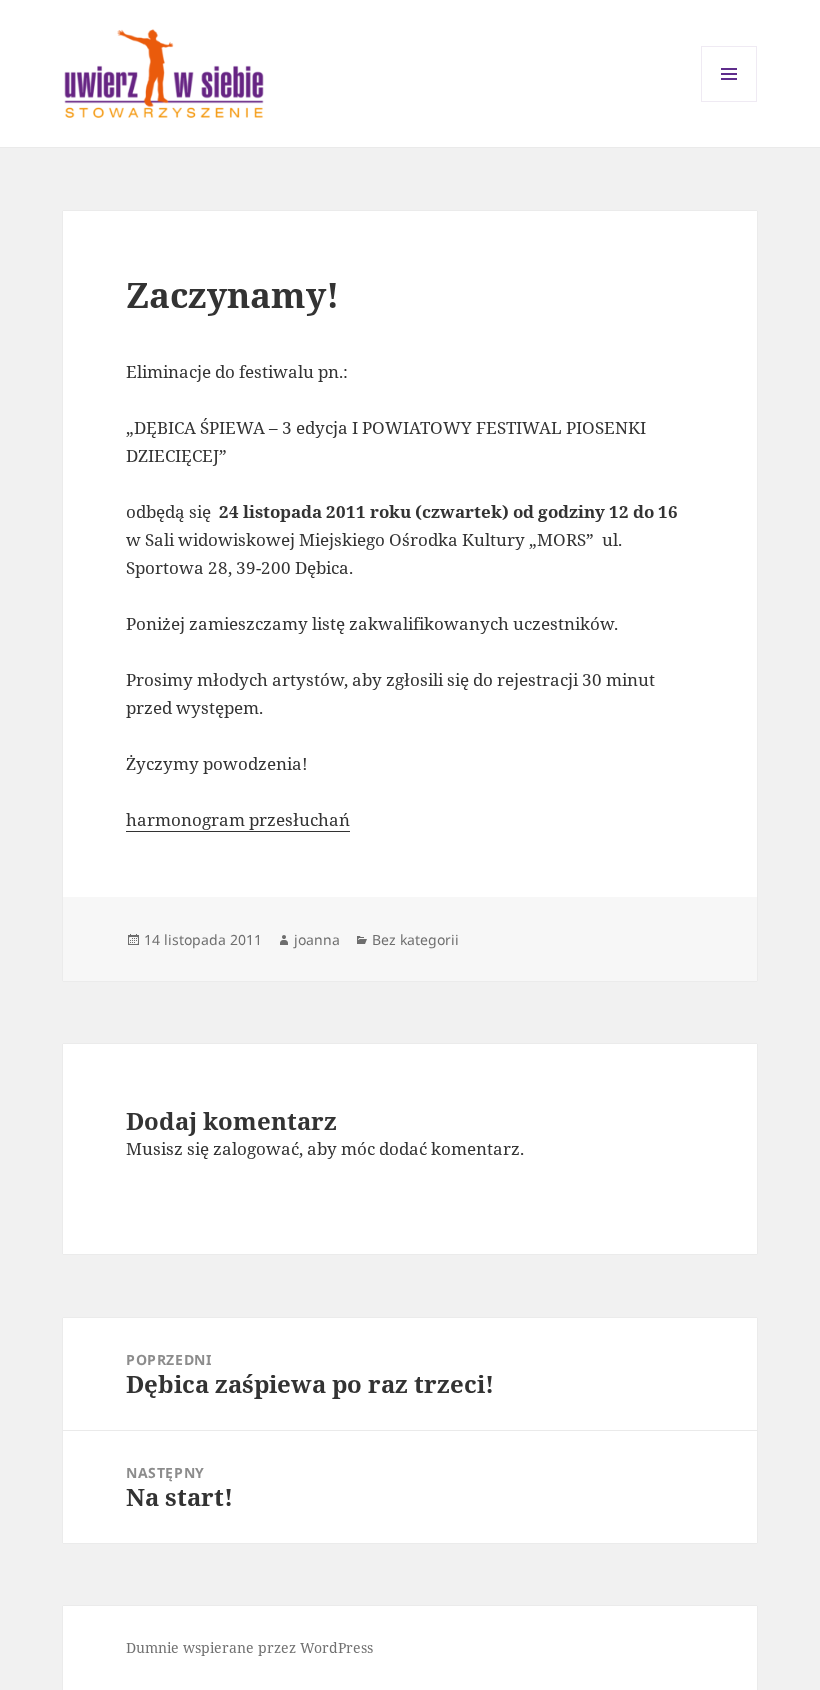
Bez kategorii (415, 939)
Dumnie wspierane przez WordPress (249, 1647)
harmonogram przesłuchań (238, 819)
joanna (317, 939)
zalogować (256, 1148)
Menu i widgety (729, 101)
